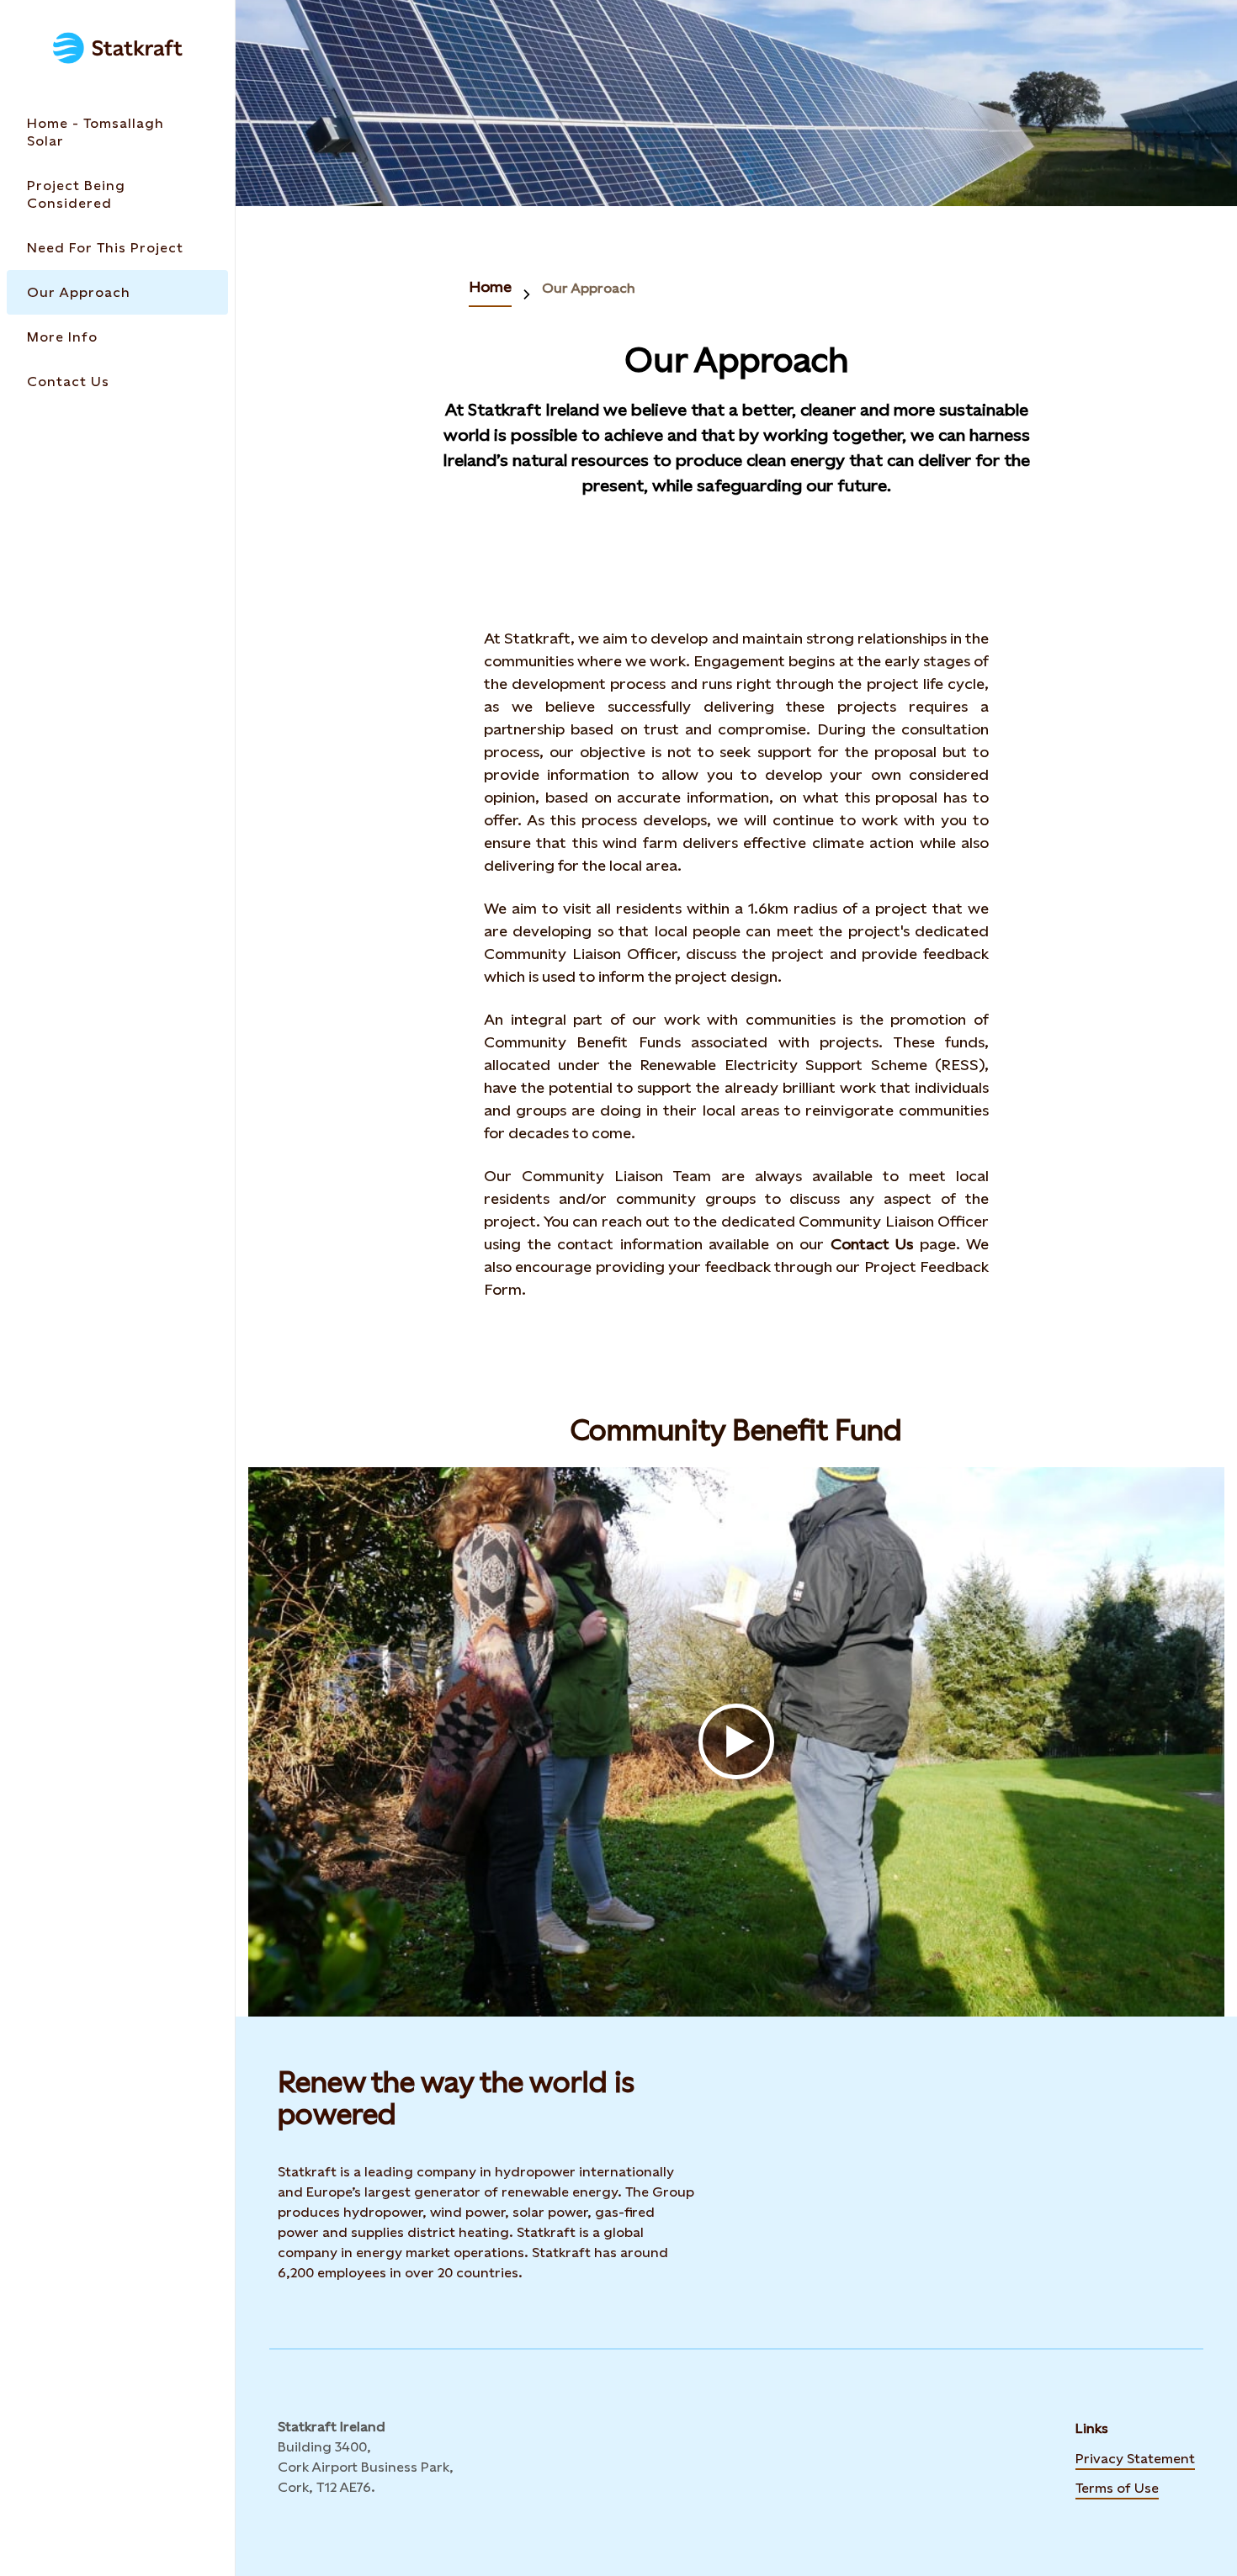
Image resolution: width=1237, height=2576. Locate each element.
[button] (736, 1742)
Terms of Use (1117, 2487)
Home (490, 286)
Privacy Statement (1135, 2457)
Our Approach (589, 288)
